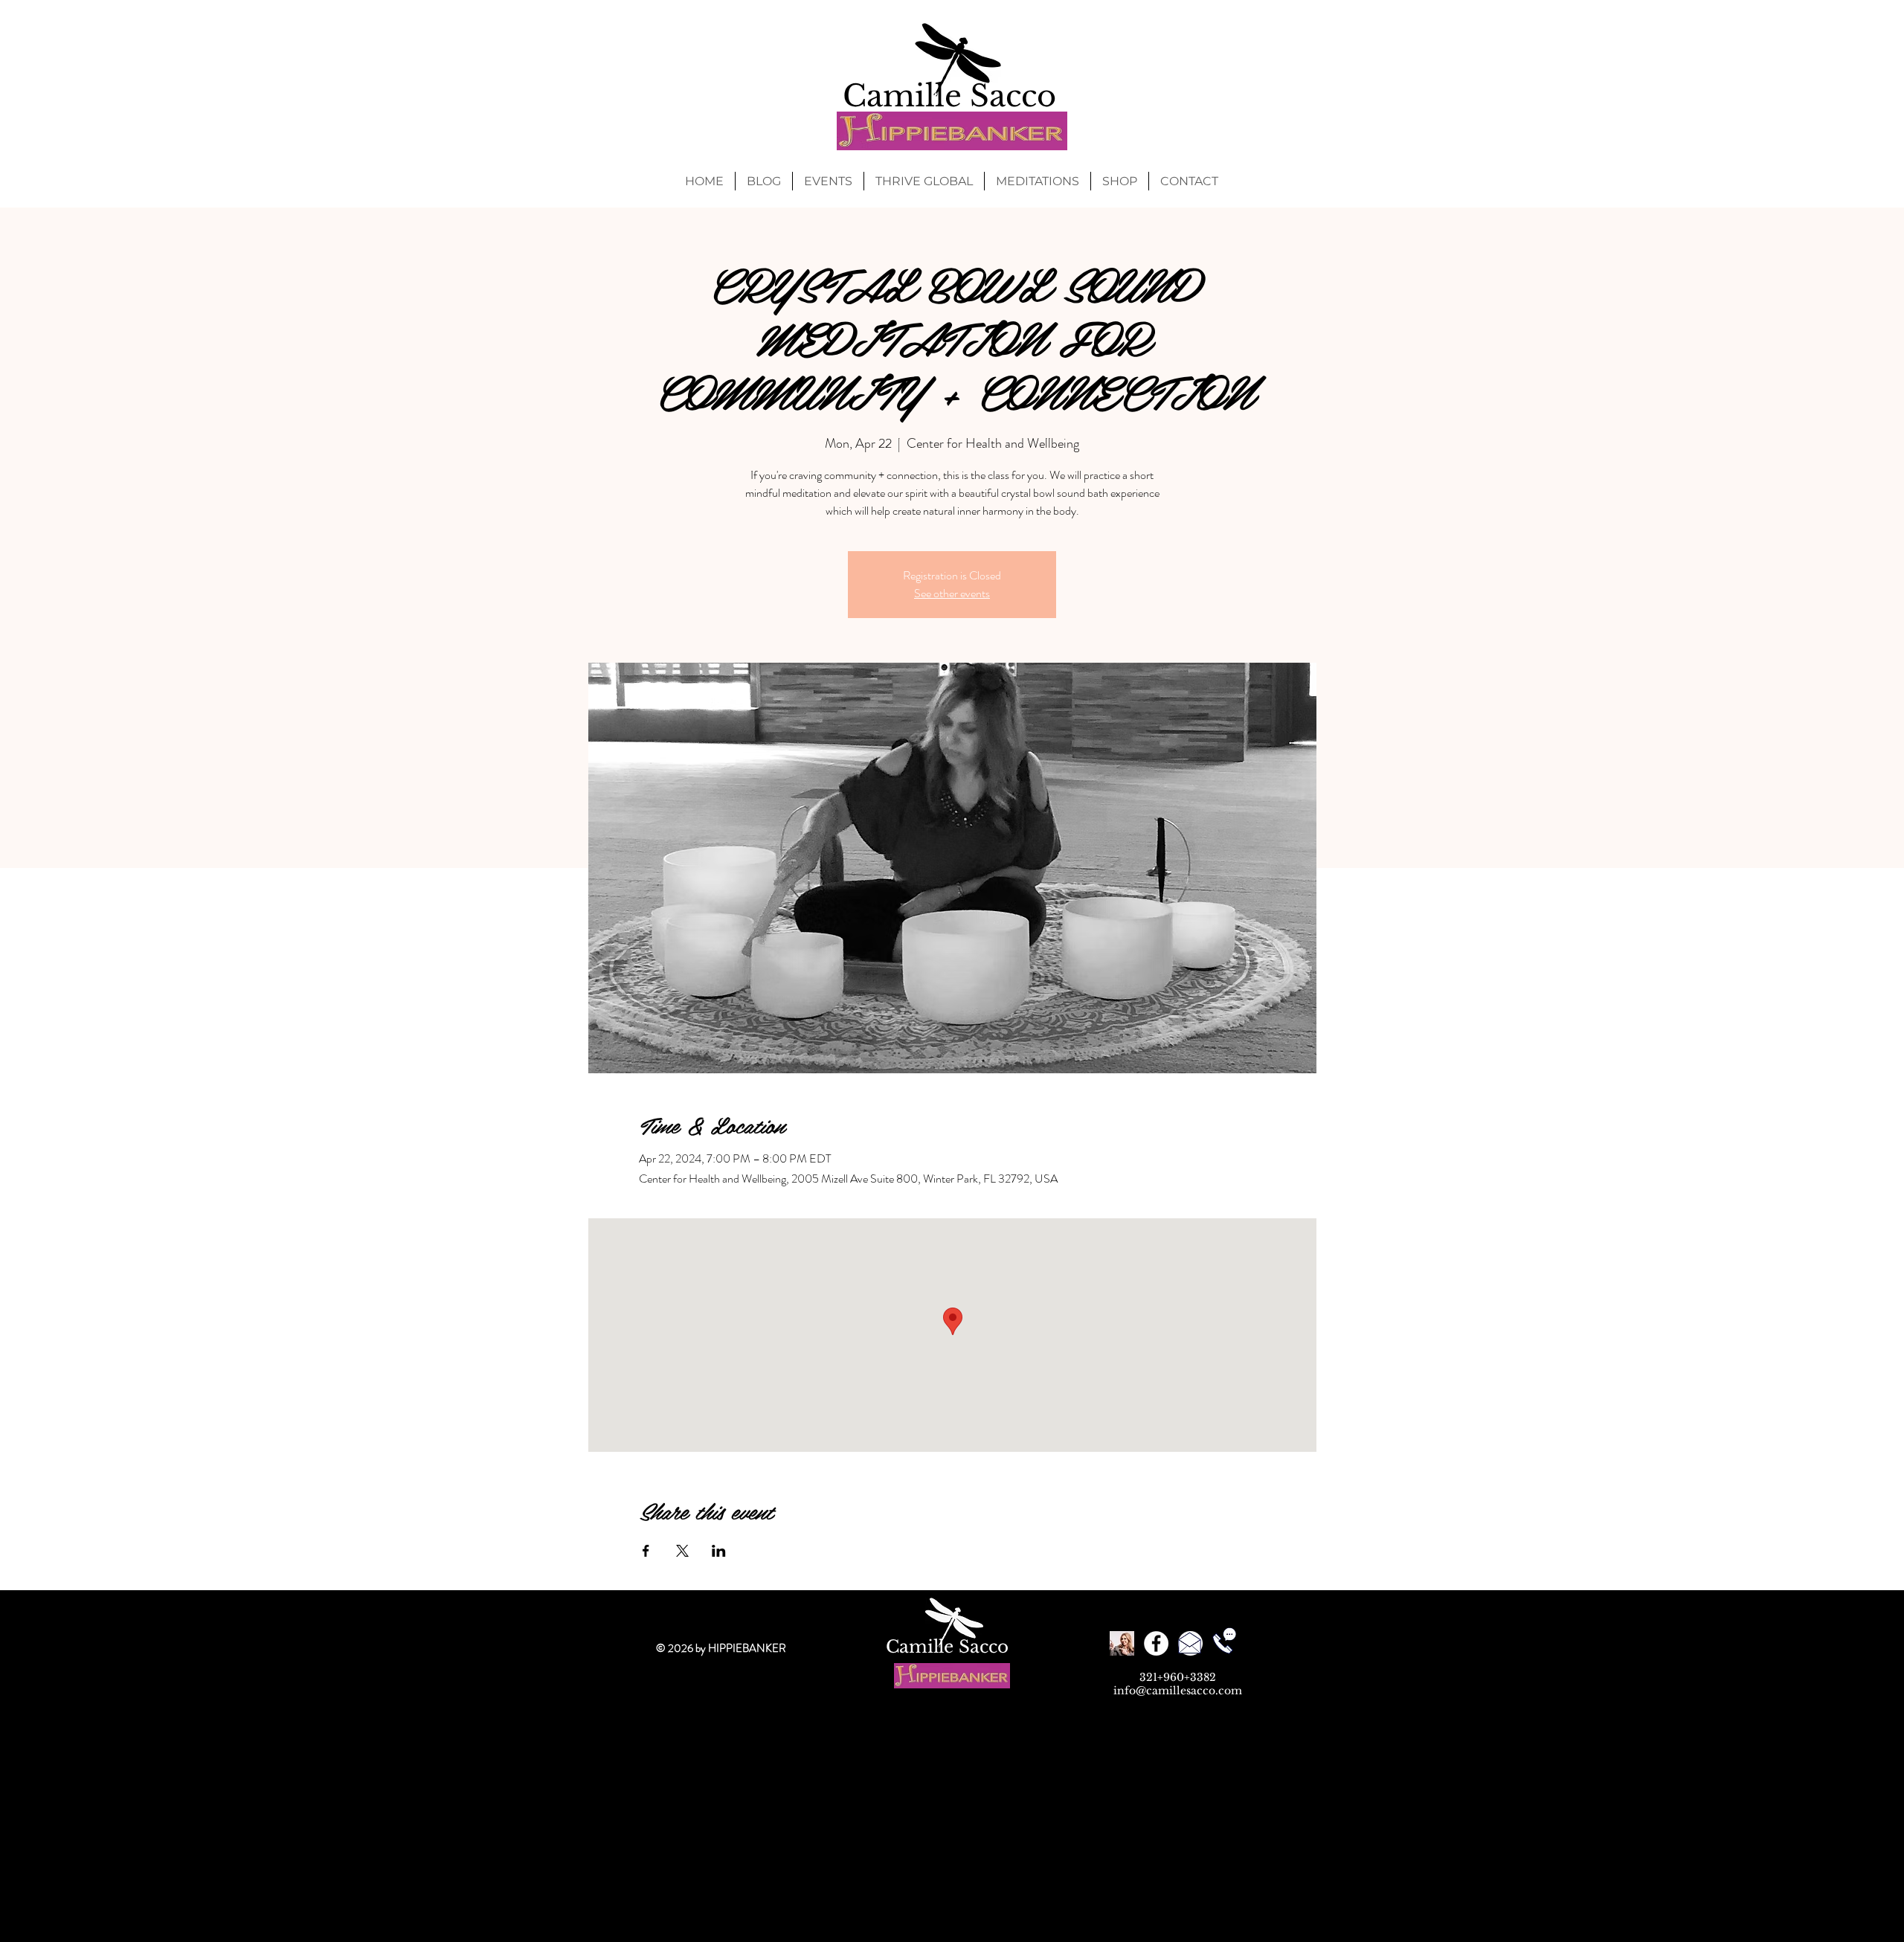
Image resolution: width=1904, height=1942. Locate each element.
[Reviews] (1122, 1643)
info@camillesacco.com (1178, 1691)
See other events (952, 593)
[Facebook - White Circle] (1156, 1643)
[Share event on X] (682, 1551)
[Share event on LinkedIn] (719, 1551)
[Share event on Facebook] (646, 1551)
